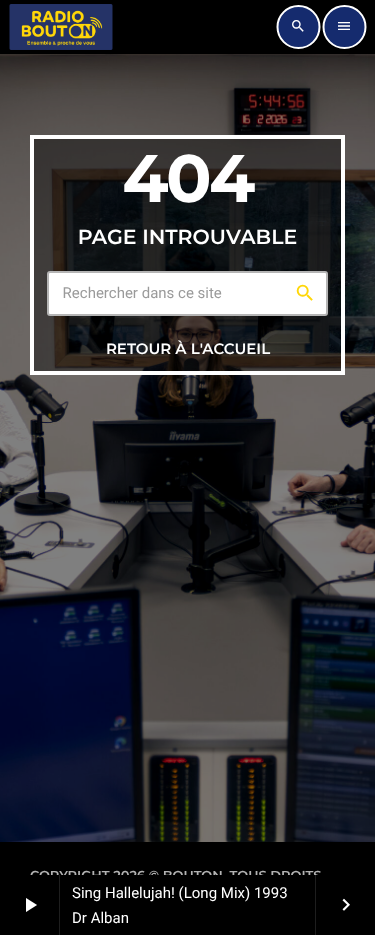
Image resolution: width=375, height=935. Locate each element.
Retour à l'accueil (188, 348)
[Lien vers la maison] (61, 27)
